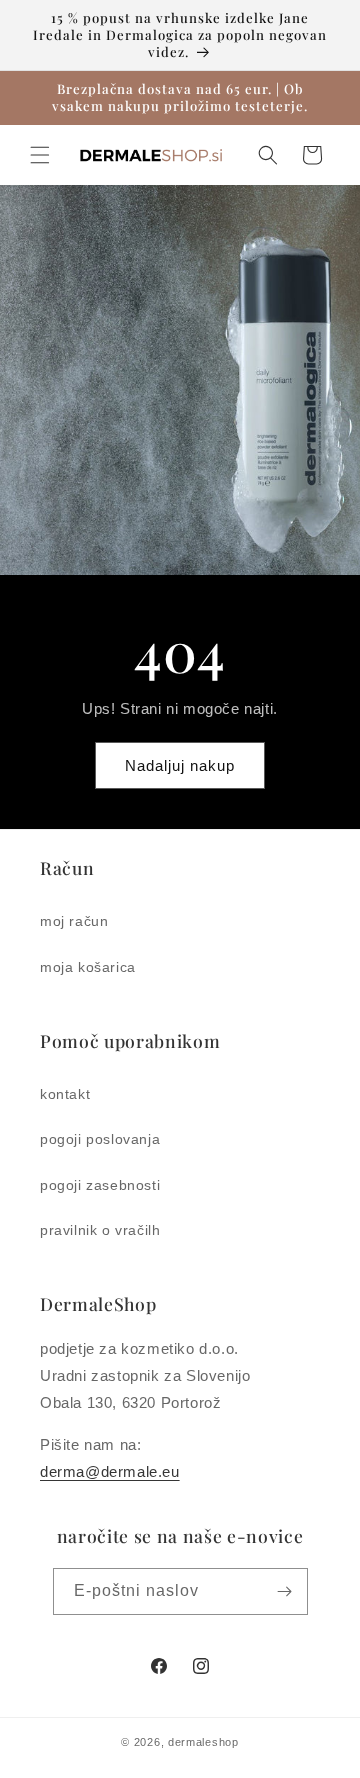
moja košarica (88, 967)
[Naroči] (285, 1591)
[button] (40, 155)
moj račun (74, 921)
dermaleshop (203, 1742)
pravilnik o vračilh (100, 1230)
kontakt (65, 1094)
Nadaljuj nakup (180, 764)
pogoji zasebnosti (100, 1185)
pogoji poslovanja (100, 1139)
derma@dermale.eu (110, 1471)
